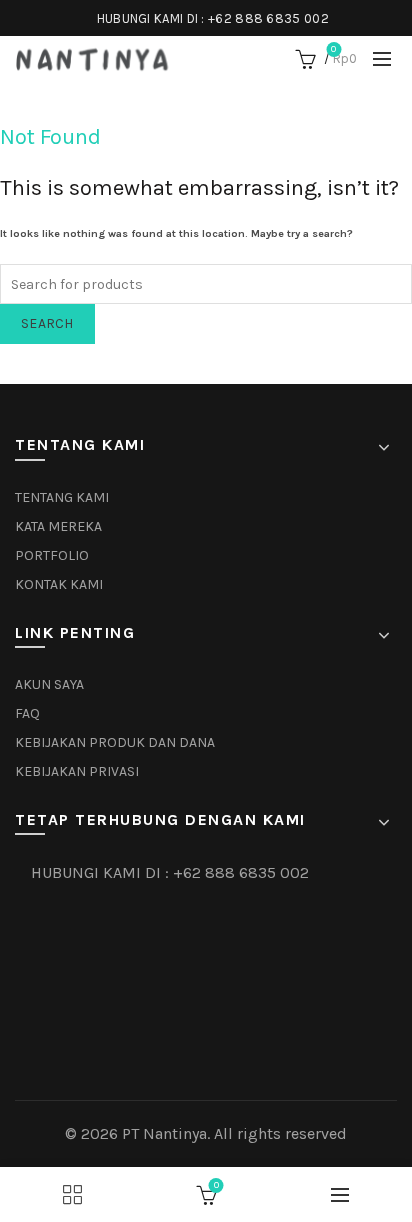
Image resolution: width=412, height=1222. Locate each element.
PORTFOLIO (52, 555)
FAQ (27, 713)
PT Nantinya (164, 1133)
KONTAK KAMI (59, 584)
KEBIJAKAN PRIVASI (77, 771)
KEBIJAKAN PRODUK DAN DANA (115, 742)
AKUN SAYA (49, 684)
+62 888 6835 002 (268, 18)
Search (47, 323)
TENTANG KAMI (62, 497)
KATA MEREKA (58, 526)
